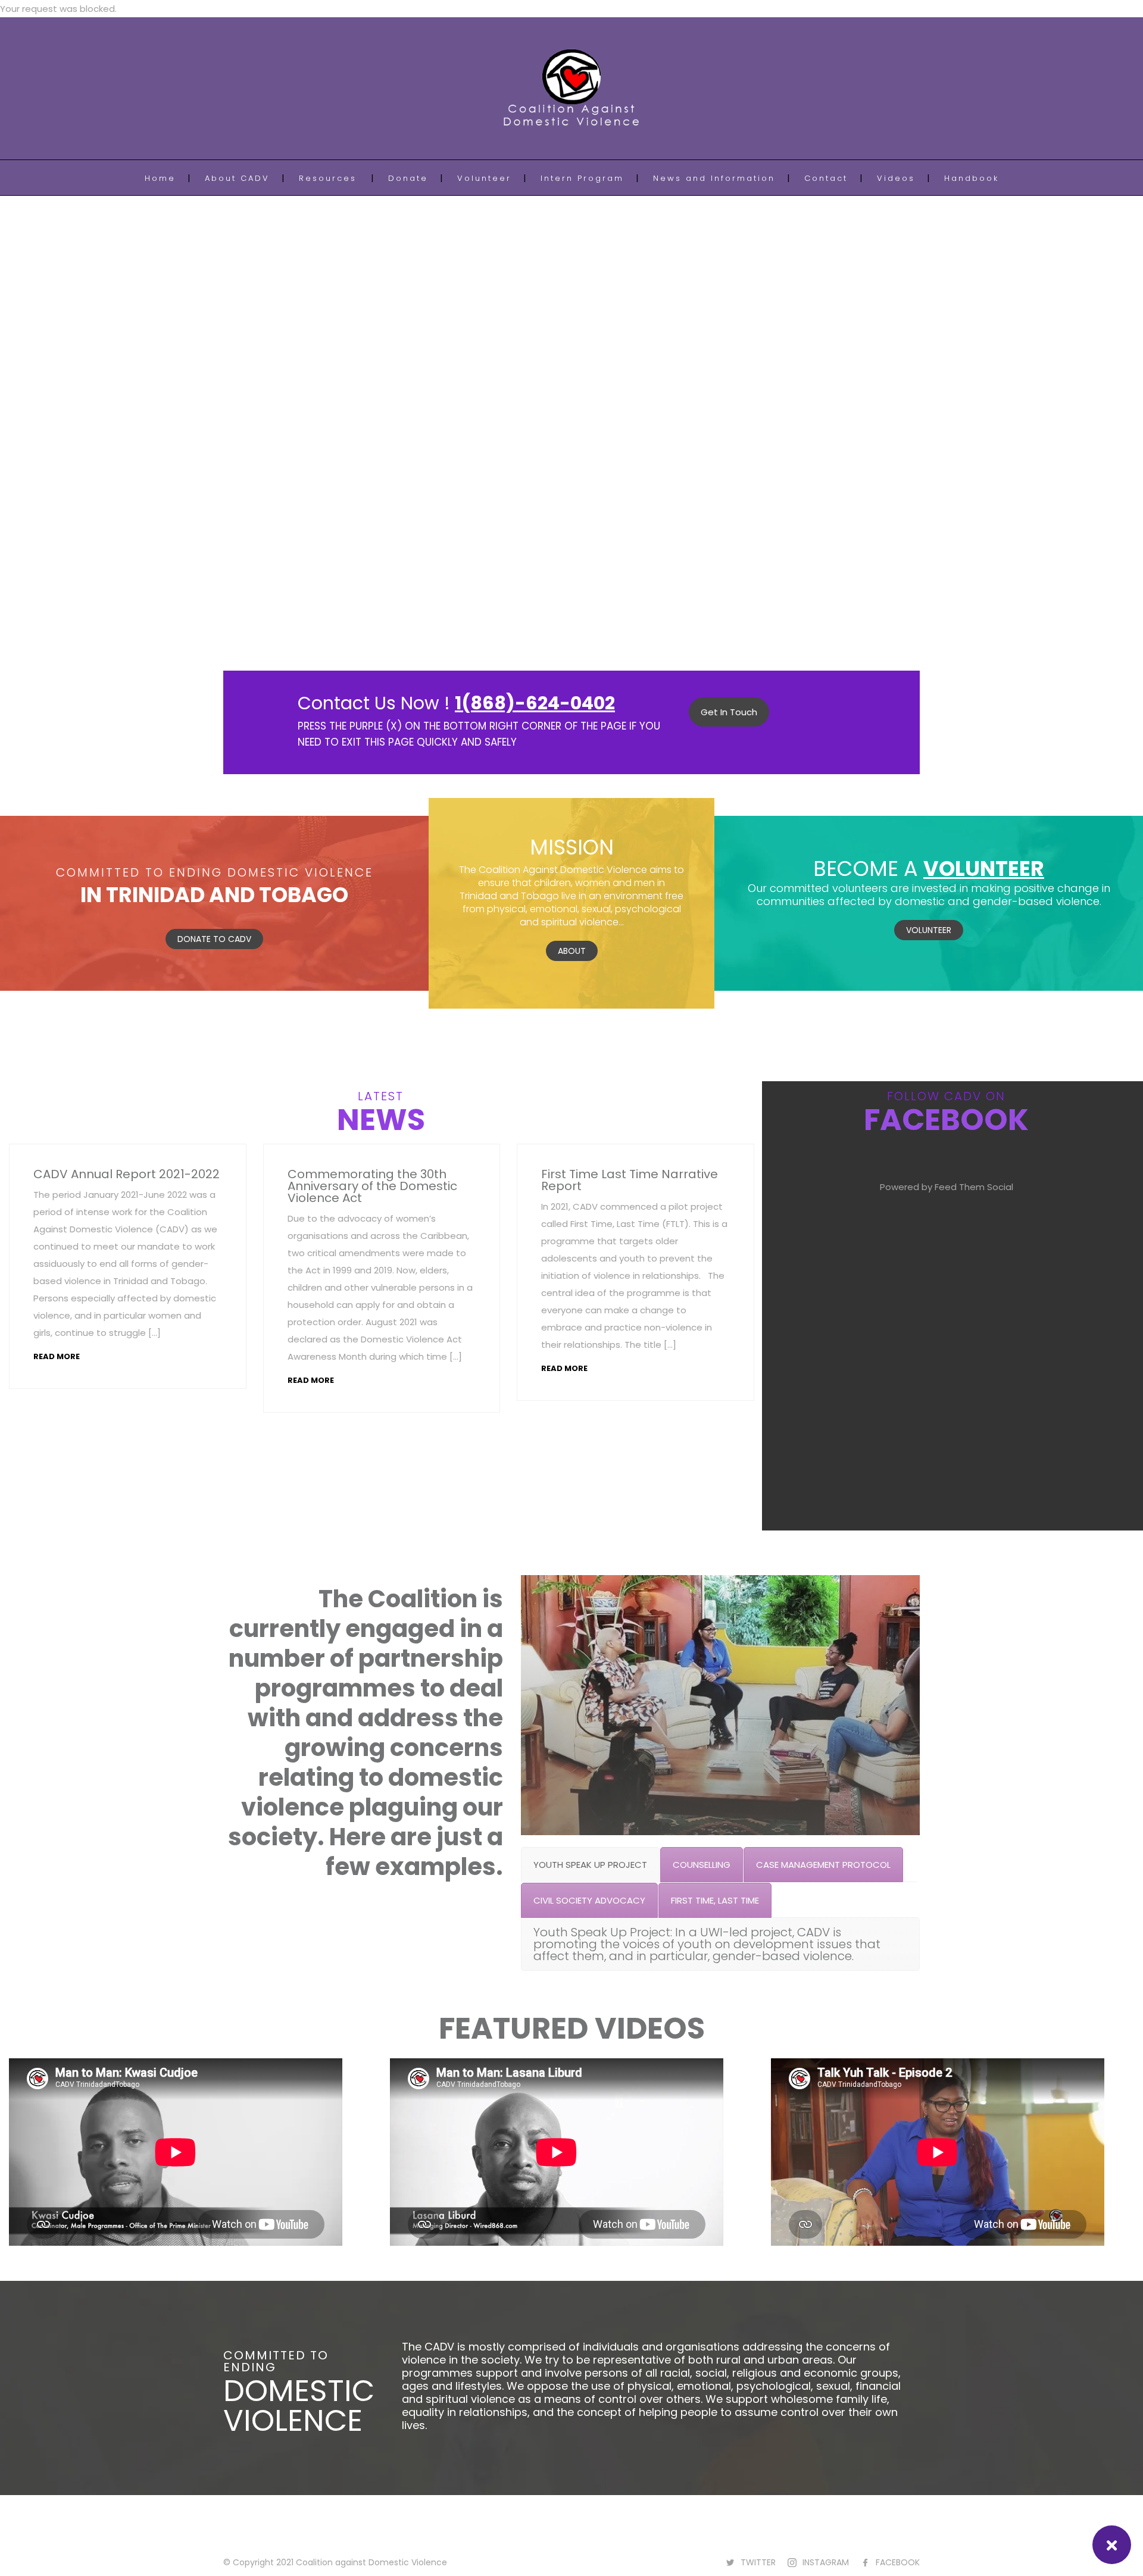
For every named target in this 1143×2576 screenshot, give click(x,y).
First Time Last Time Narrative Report (630, 1180)
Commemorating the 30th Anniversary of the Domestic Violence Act (372, 1186)
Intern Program (582, 178)
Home (160, 178)
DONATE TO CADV (214, 939)
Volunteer (484, 178)
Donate (408, 178)
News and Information (714, 178)
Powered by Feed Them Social (947, 1187)
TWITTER (758, 2562)
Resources (328, 178)
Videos (896, 178)
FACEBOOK (898, 2562)
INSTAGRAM (826, 2562)
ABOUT (572, 951)
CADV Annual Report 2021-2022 (127, 1174)
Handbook (972, 178)
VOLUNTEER (929, 930)
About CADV (237, 178)
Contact (826, 178)
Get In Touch (729, 712)
